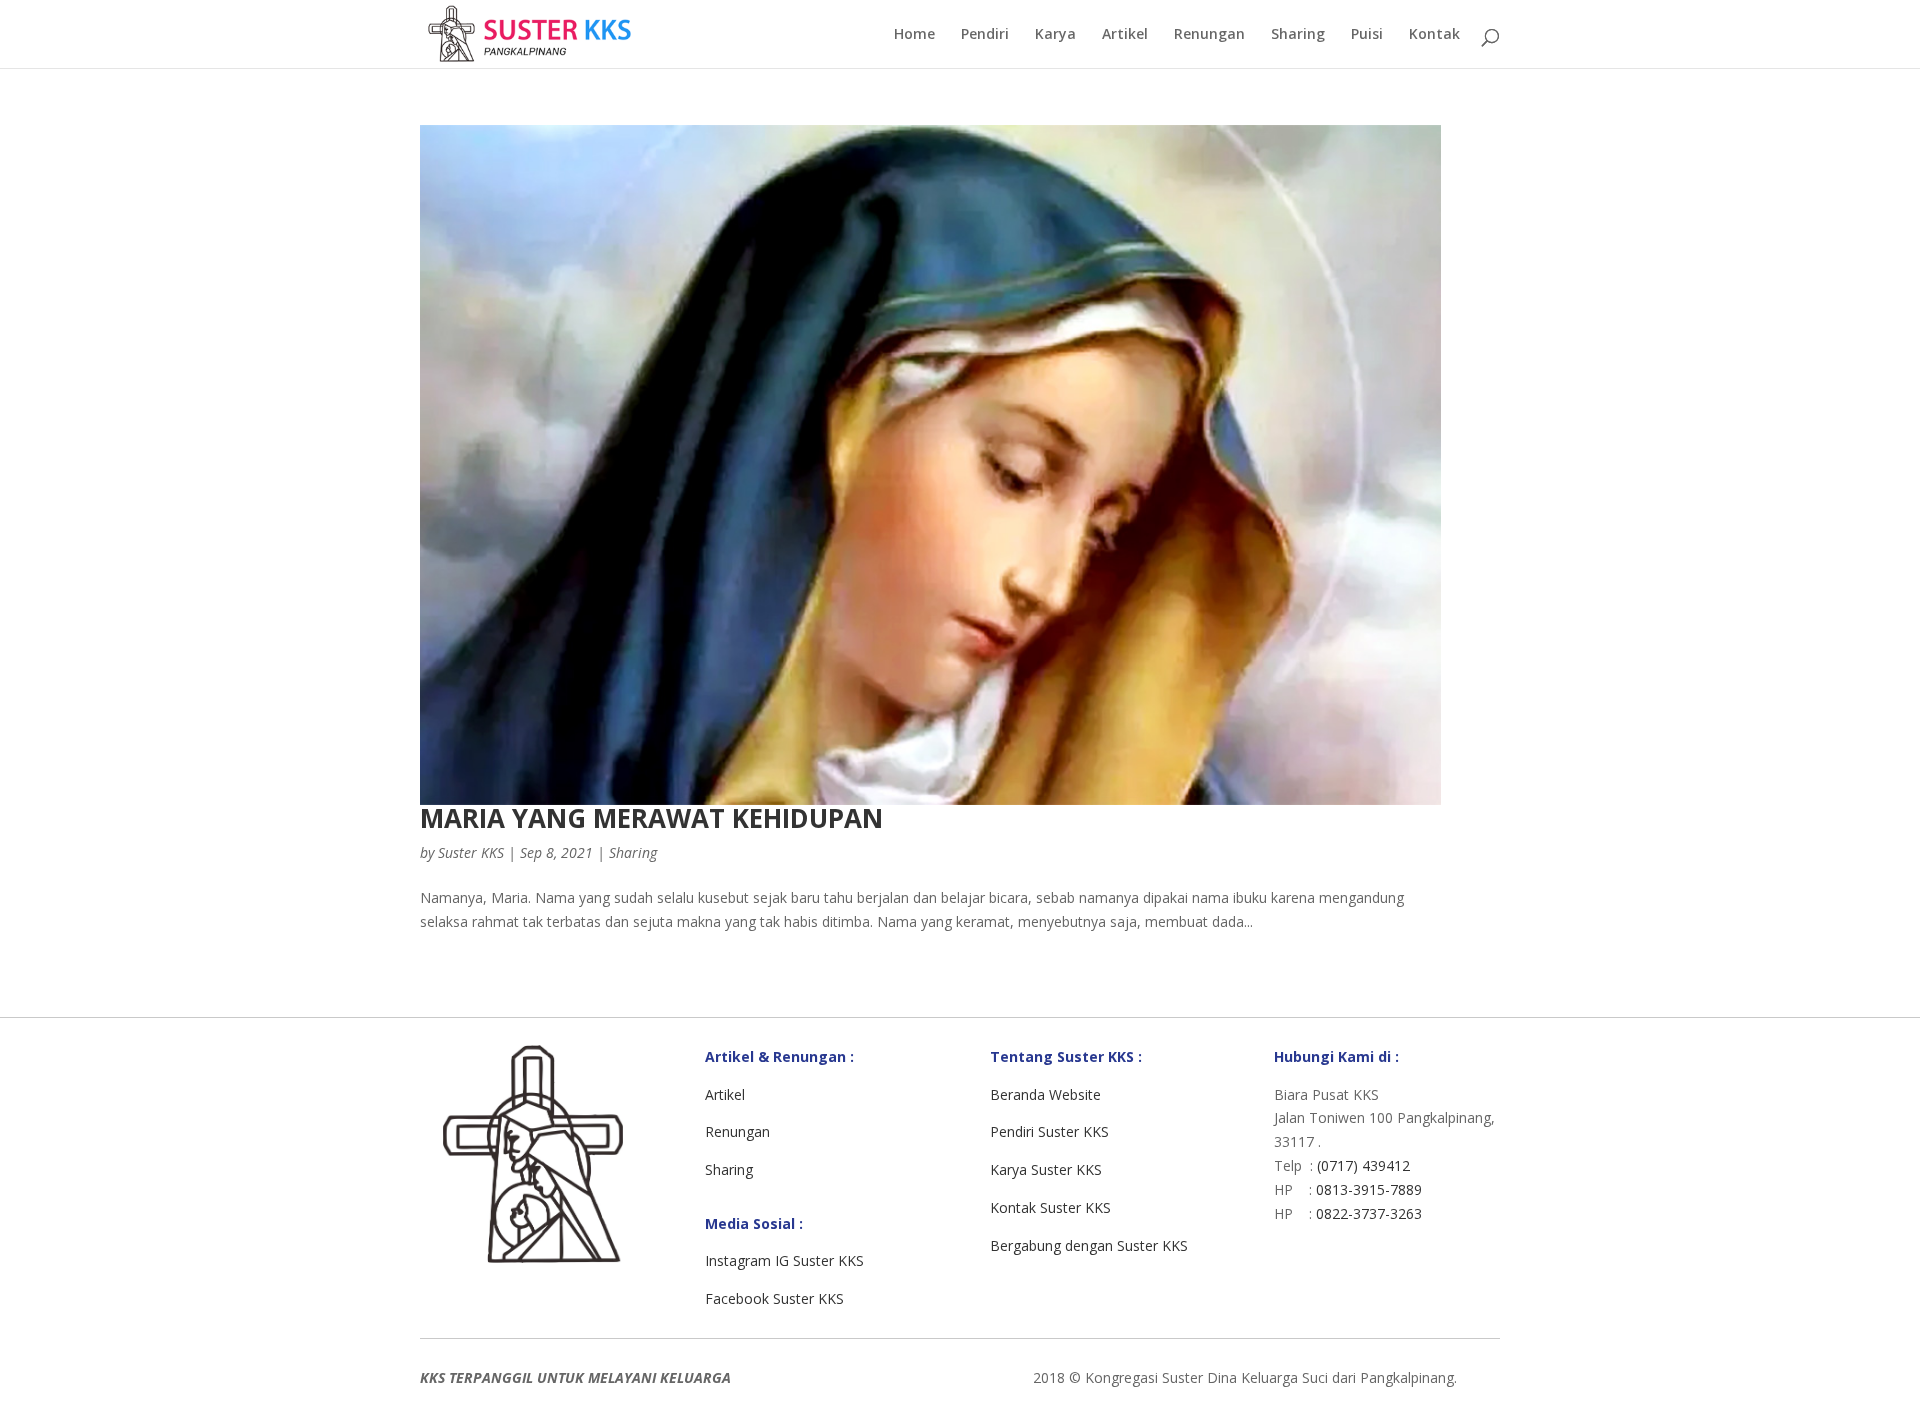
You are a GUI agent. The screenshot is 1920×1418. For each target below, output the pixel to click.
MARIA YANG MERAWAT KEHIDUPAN (651, 818)
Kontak (1434, 35)
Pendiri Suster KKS (1049, 1131)
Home (914, 35)
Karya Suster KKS (1046, 1169)
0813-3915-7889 (1369, 1189)
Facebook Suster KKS (774, 1298)
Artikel (1125, 35)
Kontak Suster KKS (1050, 1207)
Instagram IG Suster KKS (784, 1260)
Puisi (1367, 35)
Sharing (1298, 35)
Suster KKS (471, 852)
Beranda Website (1045, 1094)
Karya (1055, 35)
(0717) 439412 (1363, 1165)
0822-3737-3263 (1369, 1213)
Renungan (1209, 35)
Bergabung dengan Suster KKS (1089, 1245)
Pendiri (985, 35)
